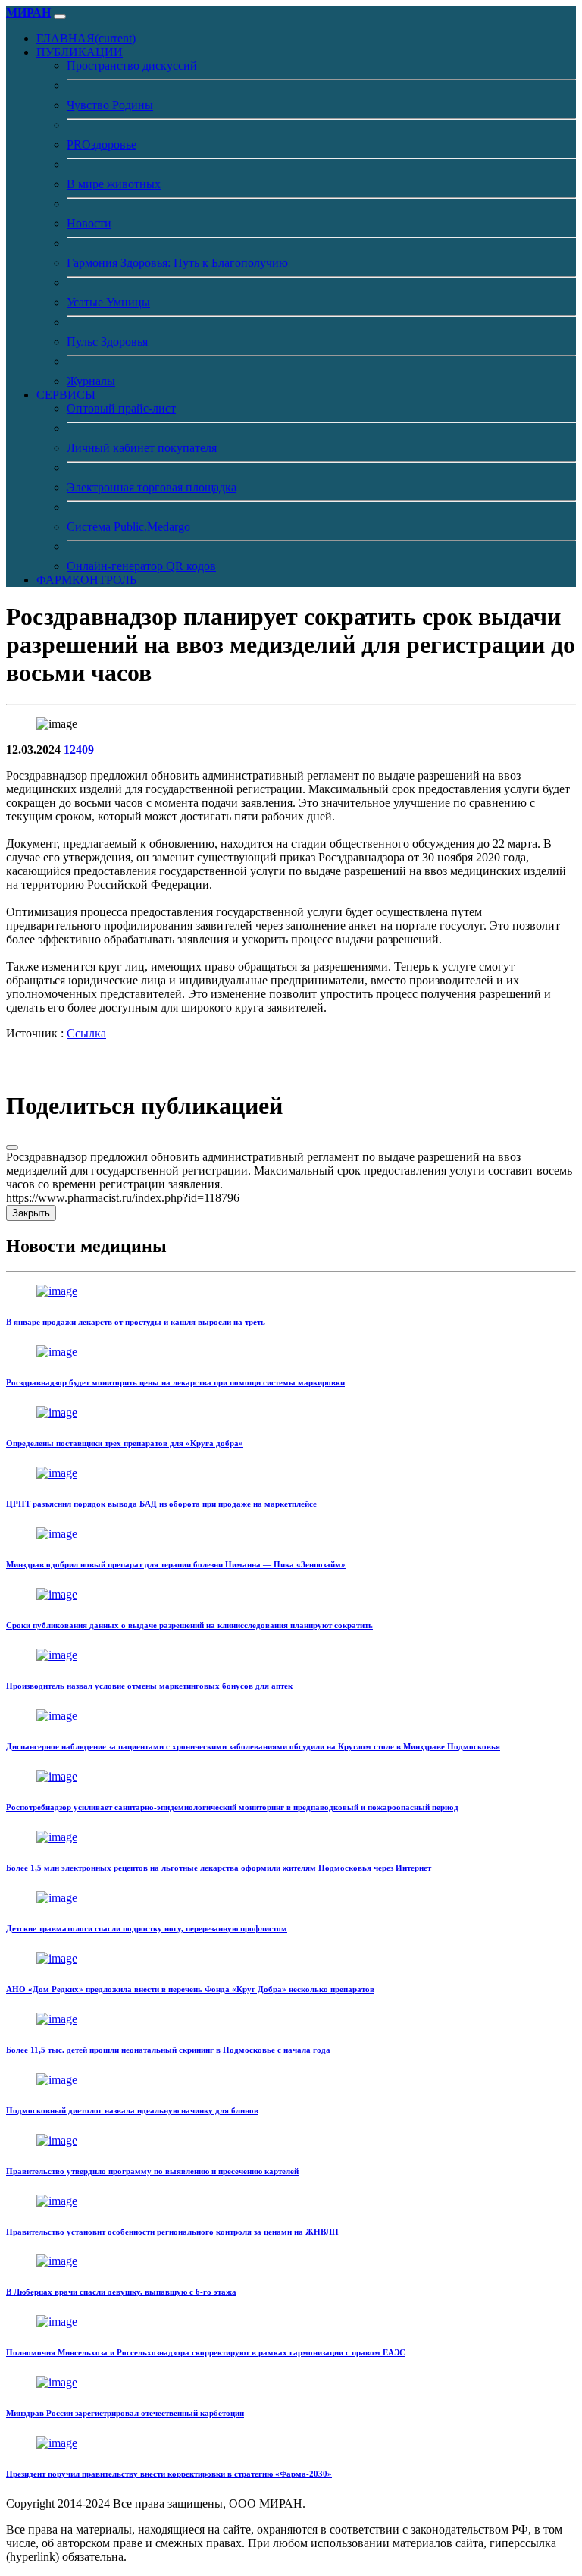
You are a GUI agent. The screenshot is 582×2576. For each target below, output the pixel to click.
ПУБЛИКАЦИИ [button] (80, 52)
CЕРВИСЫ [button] (66, 395)
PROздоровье (102, 144)
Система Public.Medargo (128, 527)
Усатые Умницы (108, 302)
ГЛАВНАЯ (86, 38)
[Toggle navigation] (60, 17)
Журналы (91, 381)
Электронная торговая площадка (152, 487)
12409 (79, 750)
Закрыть (31, 1213)
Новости (89, 223)
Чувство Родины (110, 105)
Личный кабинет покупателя (142, 448)
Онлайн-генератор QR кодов (141, 566)
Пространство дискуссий (132, 66)
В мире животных (114, 184)
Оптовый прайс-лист (121, 408)
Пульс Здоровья (107, 342)
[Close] (12, 1147)
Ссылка (86, 1033)
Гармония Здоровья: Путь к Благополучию (177, 263)
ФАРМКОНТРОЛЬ (86, 580)
